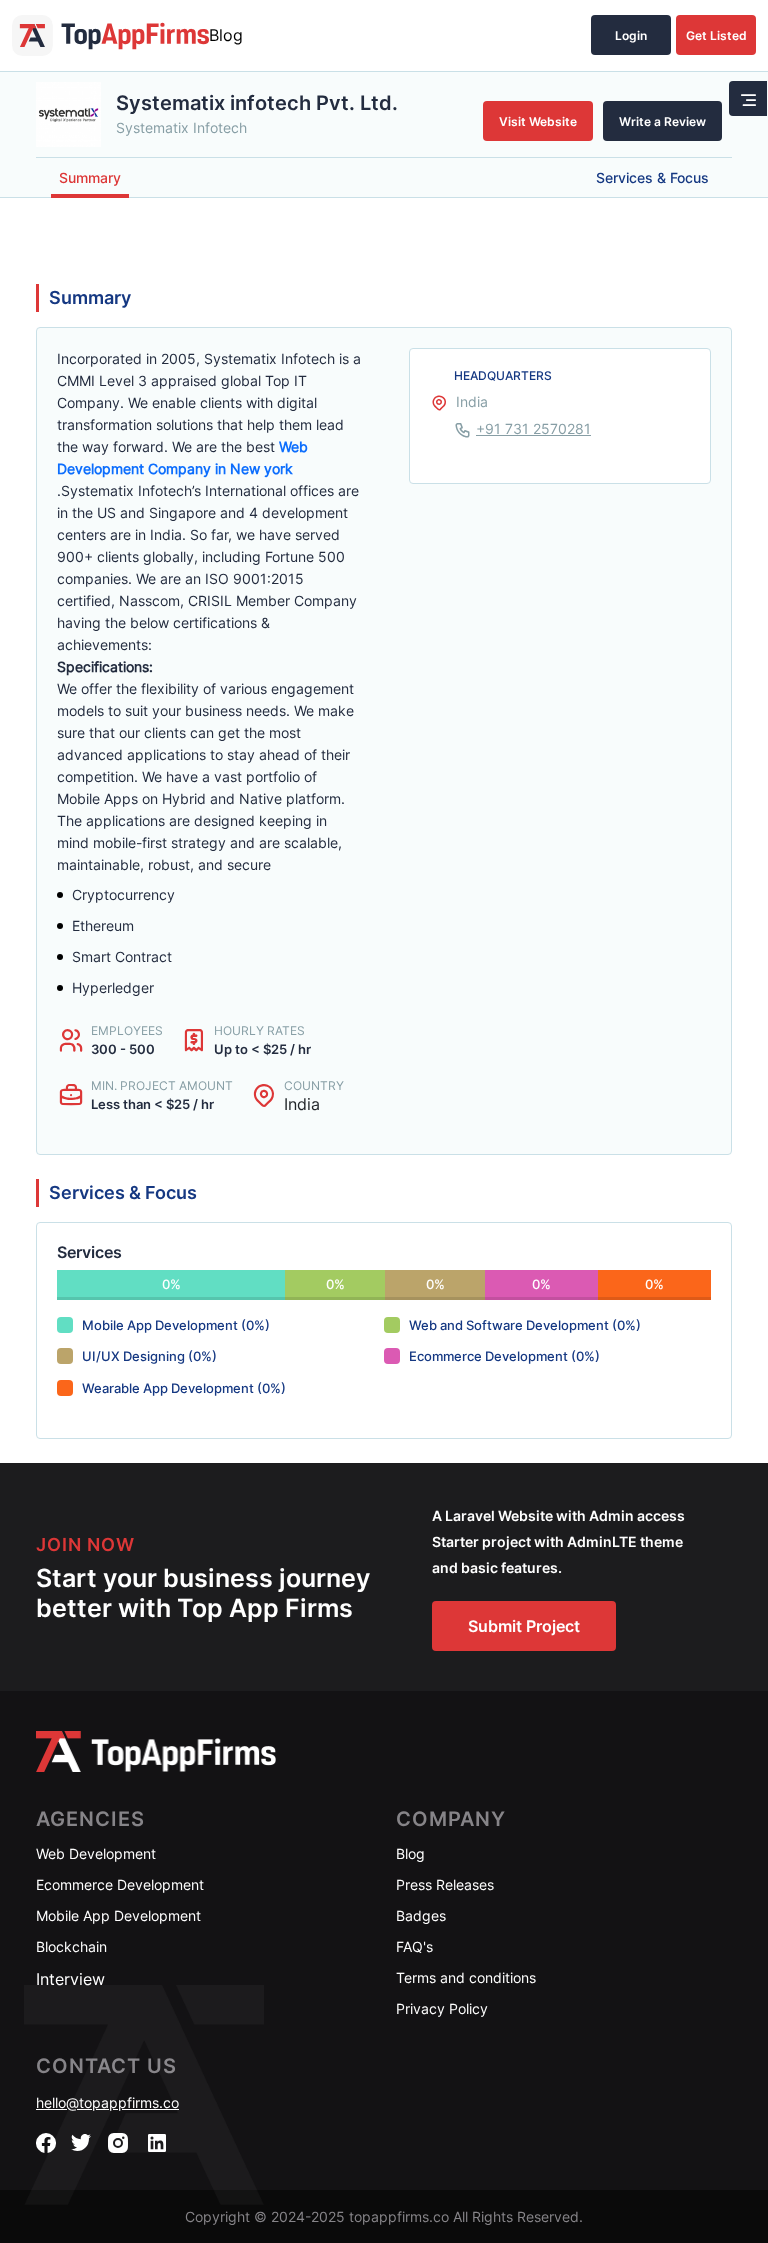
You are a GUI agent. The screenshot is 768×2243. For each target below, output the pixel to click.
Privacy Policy (442, 2008)
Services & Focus (652, 177)
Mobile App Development (118, 1915)
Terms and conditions (466, 1977)
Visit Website (538, 121)
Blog (226, 35)
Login (631, 35)
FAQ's (414, 1946)
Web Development (96, 1853)
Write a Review (662, 121)
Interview (70, 1979)
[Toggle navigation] (748, 98)
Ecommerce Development (120, 1884)
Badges (421, 1915)
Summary (90, 177)
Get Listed (716, 35)
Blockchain (71, 1946)
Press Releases (445, 1884)
